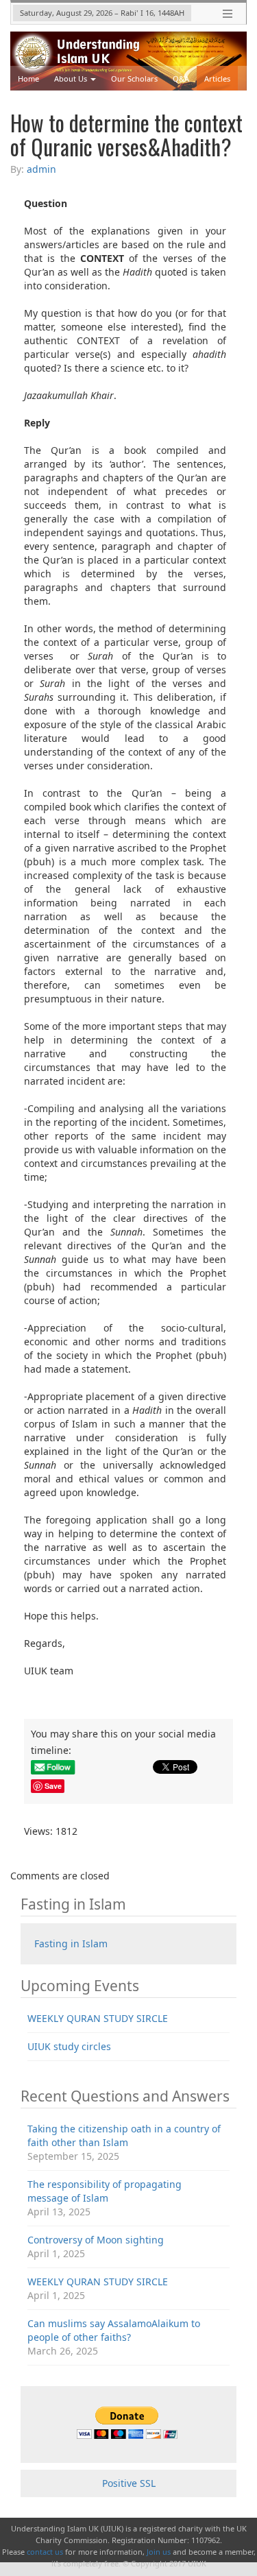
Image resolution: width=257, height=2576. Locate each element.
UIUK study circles (69, 2046)
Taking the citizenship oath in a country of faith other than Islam (124, 2135)
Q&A (181, 79)
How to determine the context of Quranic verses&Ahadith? (126, 134)
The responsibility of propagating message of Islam (105, 2191)
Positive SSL (129, 2483)
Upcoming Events (49, 103)
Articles (217, 79)
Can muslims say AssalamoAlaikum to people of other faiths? (114, 2330)
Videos (107, 103)
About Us (71, 79)
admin (41, 169)
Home (28, 79)
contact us (45, 2552)
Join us (159, 2552)
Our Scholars (134, 79)
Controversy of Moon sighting (96, 2240)
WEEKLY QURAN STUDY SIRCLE (98, 2018)
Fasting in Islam (71, 1943)
